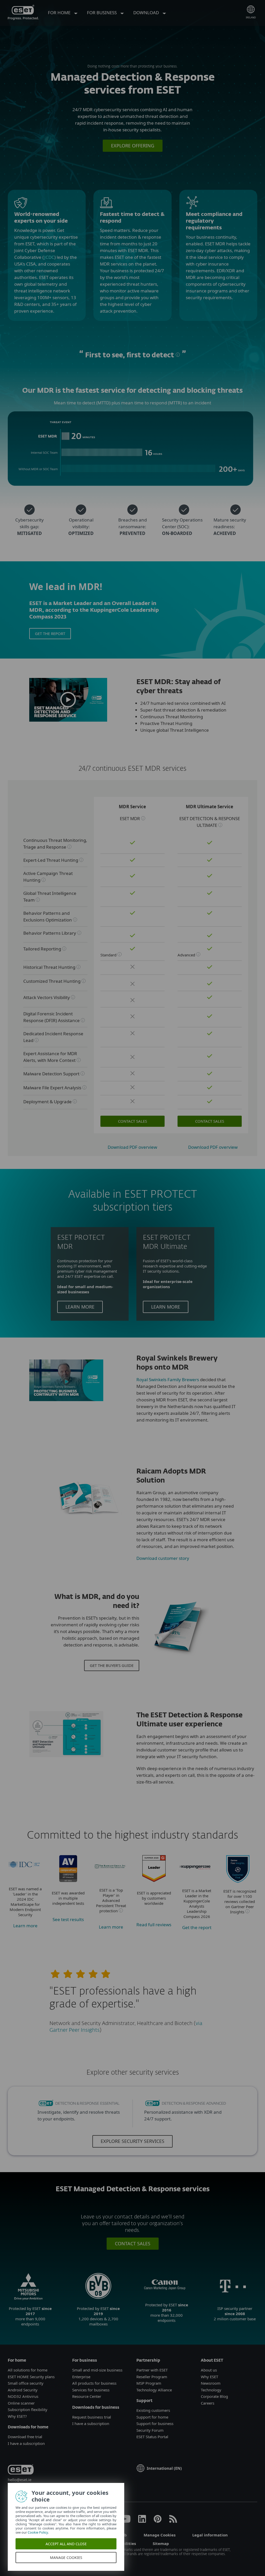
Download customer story (163, 1558)
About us (209, 2370)
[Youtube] (125, 2521)
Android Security (23, 2390)
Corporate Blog (214, 2396)
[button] (68, 700)
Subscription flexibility (28, 2409)
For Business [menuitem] (102, 13)
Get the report (50, 633)
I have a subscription (26, 2443)
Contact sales (132, 1121)
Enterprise (81, 2377)
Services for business (91, 2390)
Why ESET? (17, 2416)
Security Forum (150, 2430)
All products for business (94, 2383)
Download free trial (25, 2437)
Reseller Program (152, 2377)
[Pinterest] (158, 2521)
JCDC (49, 257)
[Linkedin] (142, 2521)
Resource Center (87, 2396)
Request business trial (92, 2417)
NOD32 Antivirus (23, 2396)
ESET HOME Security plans (31, 2377)
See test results (68, 1919)
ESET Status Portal (152, 2437)
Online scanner (21, 2403)
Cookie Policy (38, 2532)
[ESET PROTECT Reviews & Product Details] (154, 1880)
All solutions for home (28, 2370)
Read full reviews (154, 1925)
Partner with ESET (152, 2370)
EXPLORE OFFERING (133, 146)
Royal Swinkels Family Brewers (168, 1380)
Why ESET (209, 2377)
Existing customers (153, 2410)
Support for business (155, 2423)
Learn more (80, 1307)
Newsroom (211, 2383)
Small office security (26, 2383)
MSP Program (149, 2383)
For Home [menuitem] (60, 13)
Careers (208, 2403)
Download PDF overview (132, 1147)
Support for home (152, 2417)
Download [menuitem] (147, 13)
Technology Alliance (154, 2390)
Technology (211, 2390)
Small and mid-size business (97, 2370)
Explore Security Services (132, 2141)
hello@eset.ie (20, 2480)
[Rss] (173, 2521)
